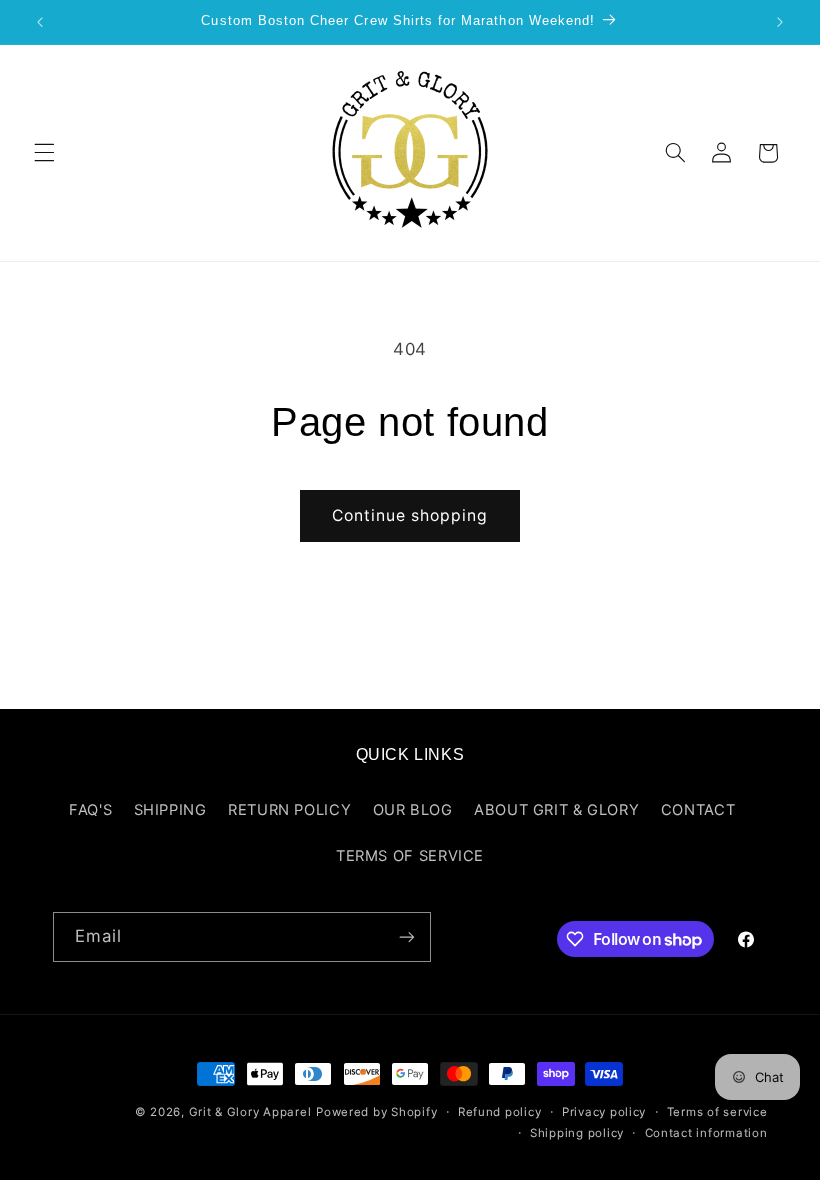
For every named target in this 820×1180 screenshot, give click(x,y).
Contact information (706, 1133)
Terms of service (717, 1112)
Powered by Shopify (376, 1112)
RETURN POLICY (289, 810)
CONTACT (698, 810)
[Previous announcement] (40, 22)
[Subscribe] (406, 936)
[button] (44, 153)
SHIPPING (170, 810)
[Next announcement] (780, 22)
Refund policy (500, 1112)
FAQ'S (90, 810)
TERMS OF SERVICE (410, 856)
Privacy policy (604, 1112)
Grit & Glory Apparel (250, 1112)
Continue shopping (410, 515)
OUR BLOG (413, 810)
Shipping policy (577, 1133)
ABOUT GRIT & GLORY (556, 810)
